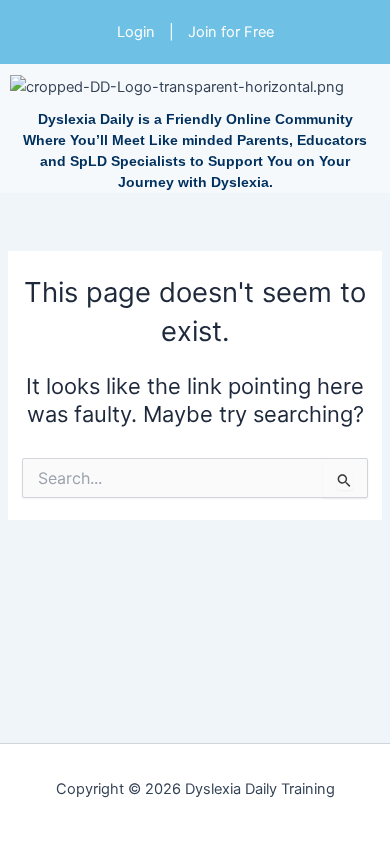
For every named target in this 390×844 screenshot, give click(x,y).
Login (136, 32)
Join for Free (231, 32)
